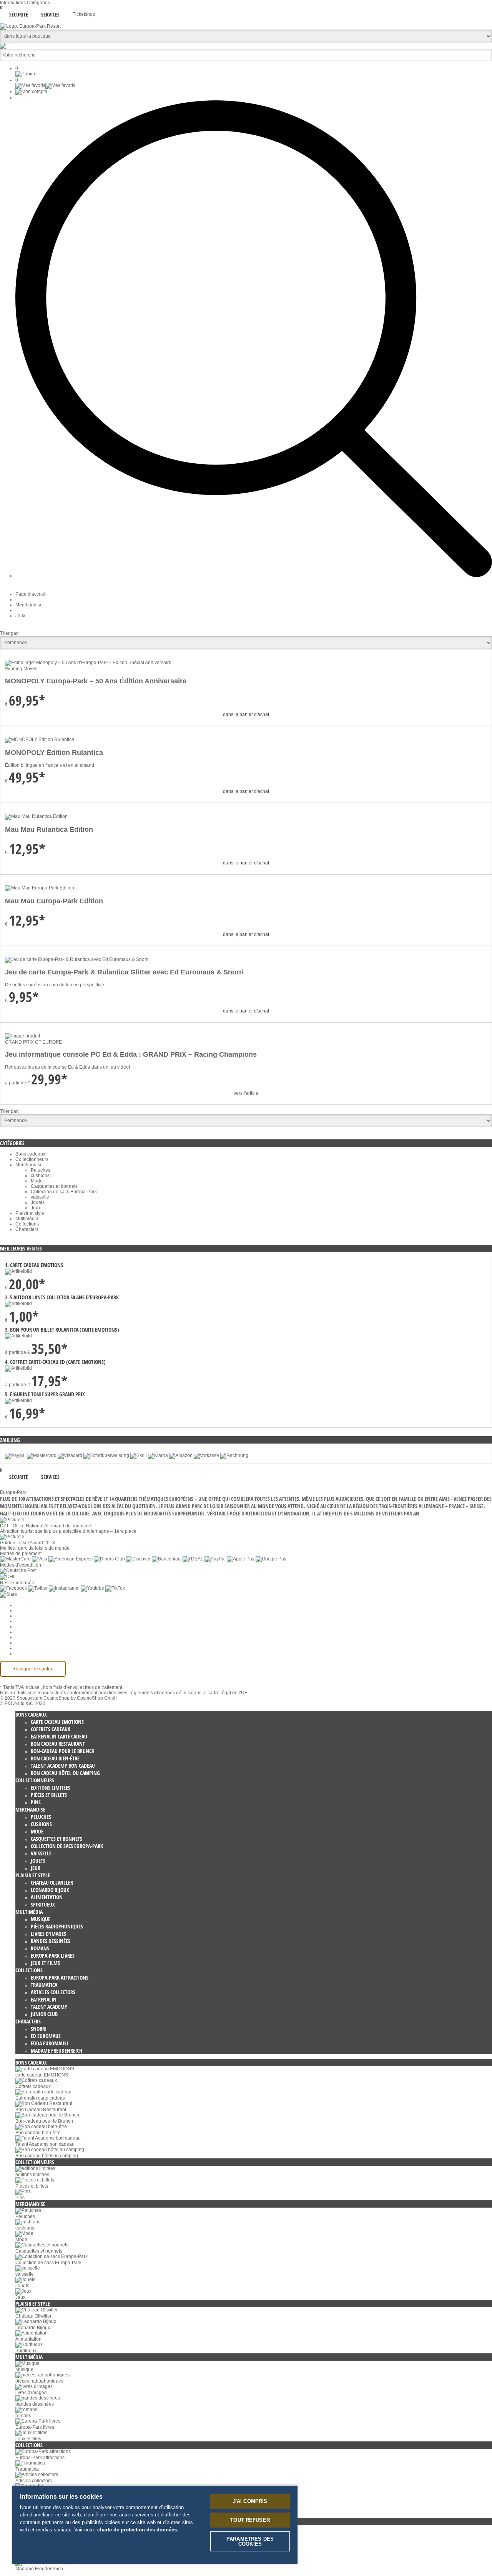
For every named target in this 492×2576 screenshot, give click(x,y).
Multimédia (27, 1219)
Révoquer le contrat (33, 1669)
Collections (27, 1224)
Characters (27, 1229)
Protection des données (40, 1627)
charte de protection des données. (138, 2530)
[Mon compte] (31, 92)
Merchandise (29, 605)
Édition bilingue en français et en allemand (50, 765)
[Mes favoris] (45, 85)
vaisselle (40, 1197)
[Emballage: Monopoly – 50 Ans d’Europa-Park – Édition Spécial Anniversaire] (88, 663)
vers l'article (246, 1093)
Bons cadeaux (30, 1154)
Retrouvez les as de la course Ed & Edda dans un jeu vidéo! (67, 1067)
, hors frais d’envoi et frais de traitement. (82, 1687)
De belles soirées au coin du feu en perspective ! (56, 985)
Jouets (38, 1202)
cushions (40, 1176)
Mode (37, 1181)
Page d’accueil (31, 594)
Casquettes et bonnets (54, 1186)
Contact (23, 1643)
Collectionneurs (32, 1159)
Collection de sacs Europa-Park (64, 1192)
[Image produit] (22, 1036)
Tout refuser (250, 2520)
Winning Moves (21, 669)
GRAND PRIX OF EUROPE (33, 1042)
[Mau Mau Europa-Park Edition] (40, 888)
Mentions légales (33, 1637)
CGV (20, 1621)
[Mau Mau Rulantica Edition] (36, 816)
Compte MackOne (34, 1648)
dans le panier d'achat (246, 714)
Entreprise (26, 1610)
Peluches (41, 1170)
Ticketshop (84, 14)
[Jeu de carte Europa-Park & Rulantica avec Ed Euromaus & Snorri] (77, 959)
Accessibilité (28, 1654)
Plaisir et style (30, 1213)
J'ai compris (250, 2501)
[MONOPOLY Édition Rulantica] (40, 739)
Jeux (20, 616)
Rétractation (28, 1632)
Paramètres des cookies (41, 1605)
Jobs (20, 1616)
